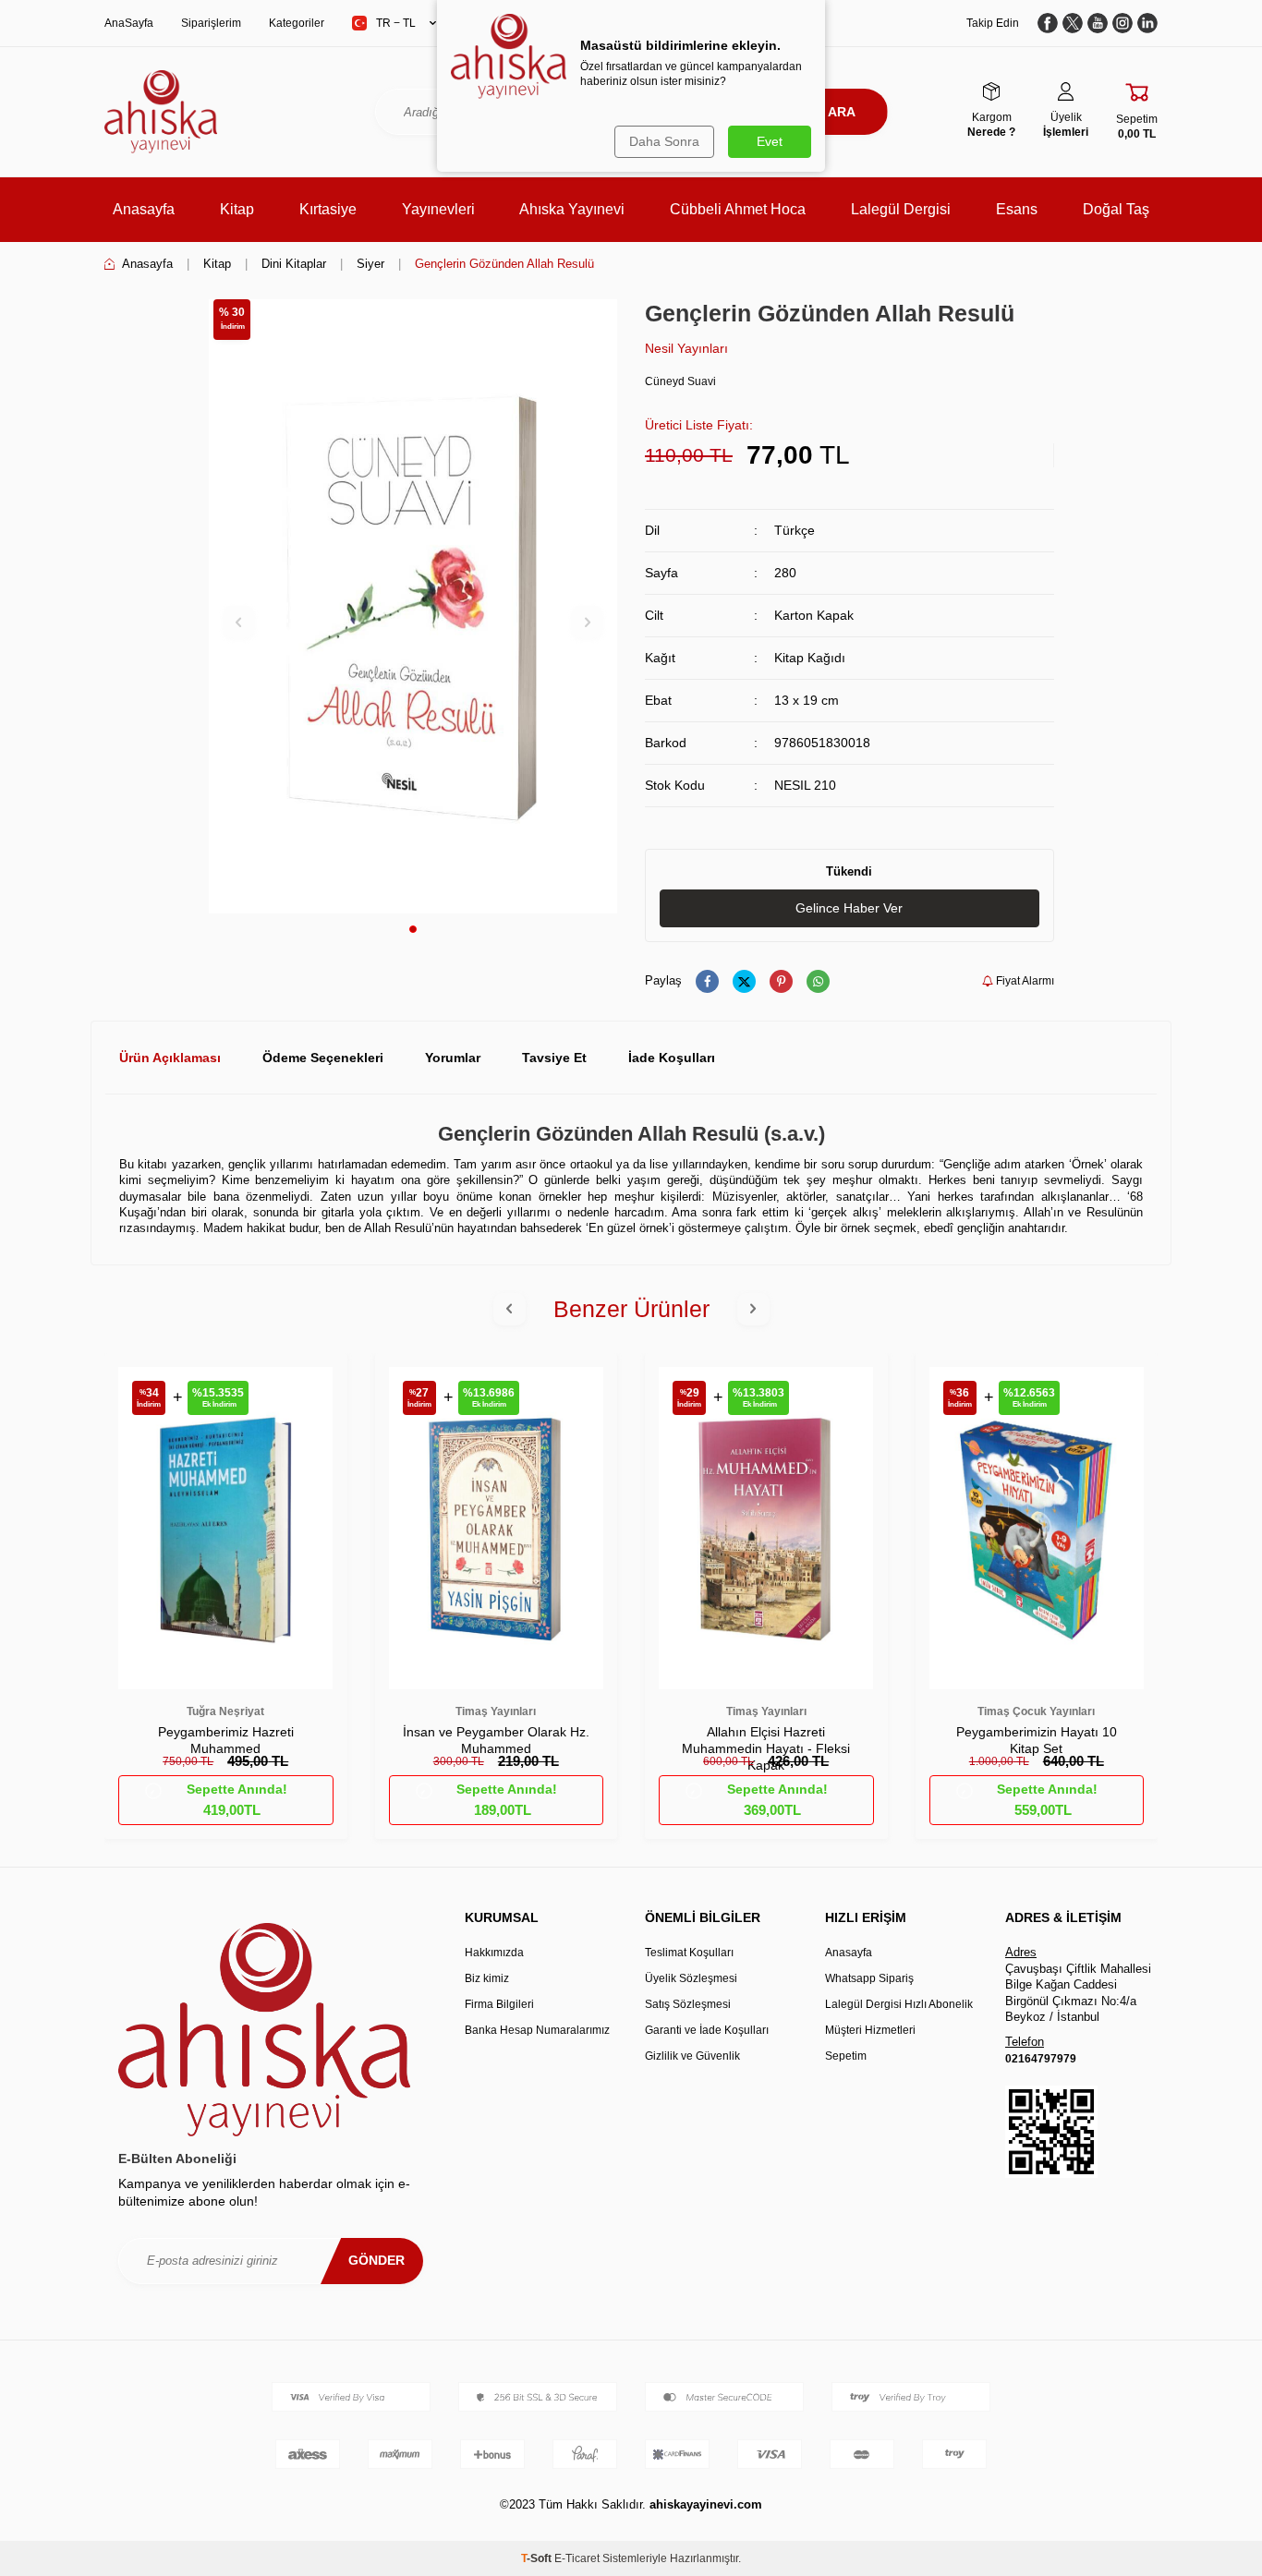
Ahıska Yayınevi (572, 209)
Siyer (370, 264)
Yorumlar (453, 1058)
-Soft (538, 2558)
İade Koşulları (672, 1058)
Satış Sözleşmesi (688, 2004)
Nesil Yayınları (686, 348)
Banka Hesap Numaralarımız (537, 2030)
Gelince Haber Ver (849, 908)
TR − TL (396, 23)
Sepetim (846, 2056)
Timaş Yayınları (496, 1711)
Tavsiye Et (554, 1058)
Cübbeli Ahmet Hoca (738, 209)
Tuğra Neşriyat (225, 1711)
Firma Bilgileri (499, 2004)
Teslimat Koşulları (689, 1953)
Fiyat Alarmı (1024, 981)
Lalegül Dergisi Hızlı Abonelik (899, 2004)
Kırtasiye (328, 209)
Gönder (376, 2260)
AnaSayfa (129, 23)
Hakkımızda (494, 1953)
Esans (1017, 209)
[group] (413, 606)
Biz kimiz (487, 1978)
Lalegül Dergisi (901, 209)
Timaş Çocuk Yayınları (1036, 1711)
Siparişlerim (211, 23)
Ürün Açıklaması (170, 1058)
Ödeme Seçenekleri (323, 1058)
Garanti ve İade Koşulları (707, 2030)
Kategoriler (297, 23)
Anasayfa (144, 209)
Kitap (237, 209)
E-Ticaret (577, 2558)
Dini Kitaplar (294, 264)
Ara (842, 112)
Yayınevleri (438, 209)
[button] (413, 929)
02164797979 (1041, 2059)
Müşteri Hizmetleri (870, 2030)
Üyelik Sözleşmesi (691, 1978)
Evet (770, 141)
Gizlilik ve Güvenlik (692, 2056)
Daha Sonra (664, 141)
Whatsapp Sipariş (869, 1978)
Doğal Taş (1116, 209)
